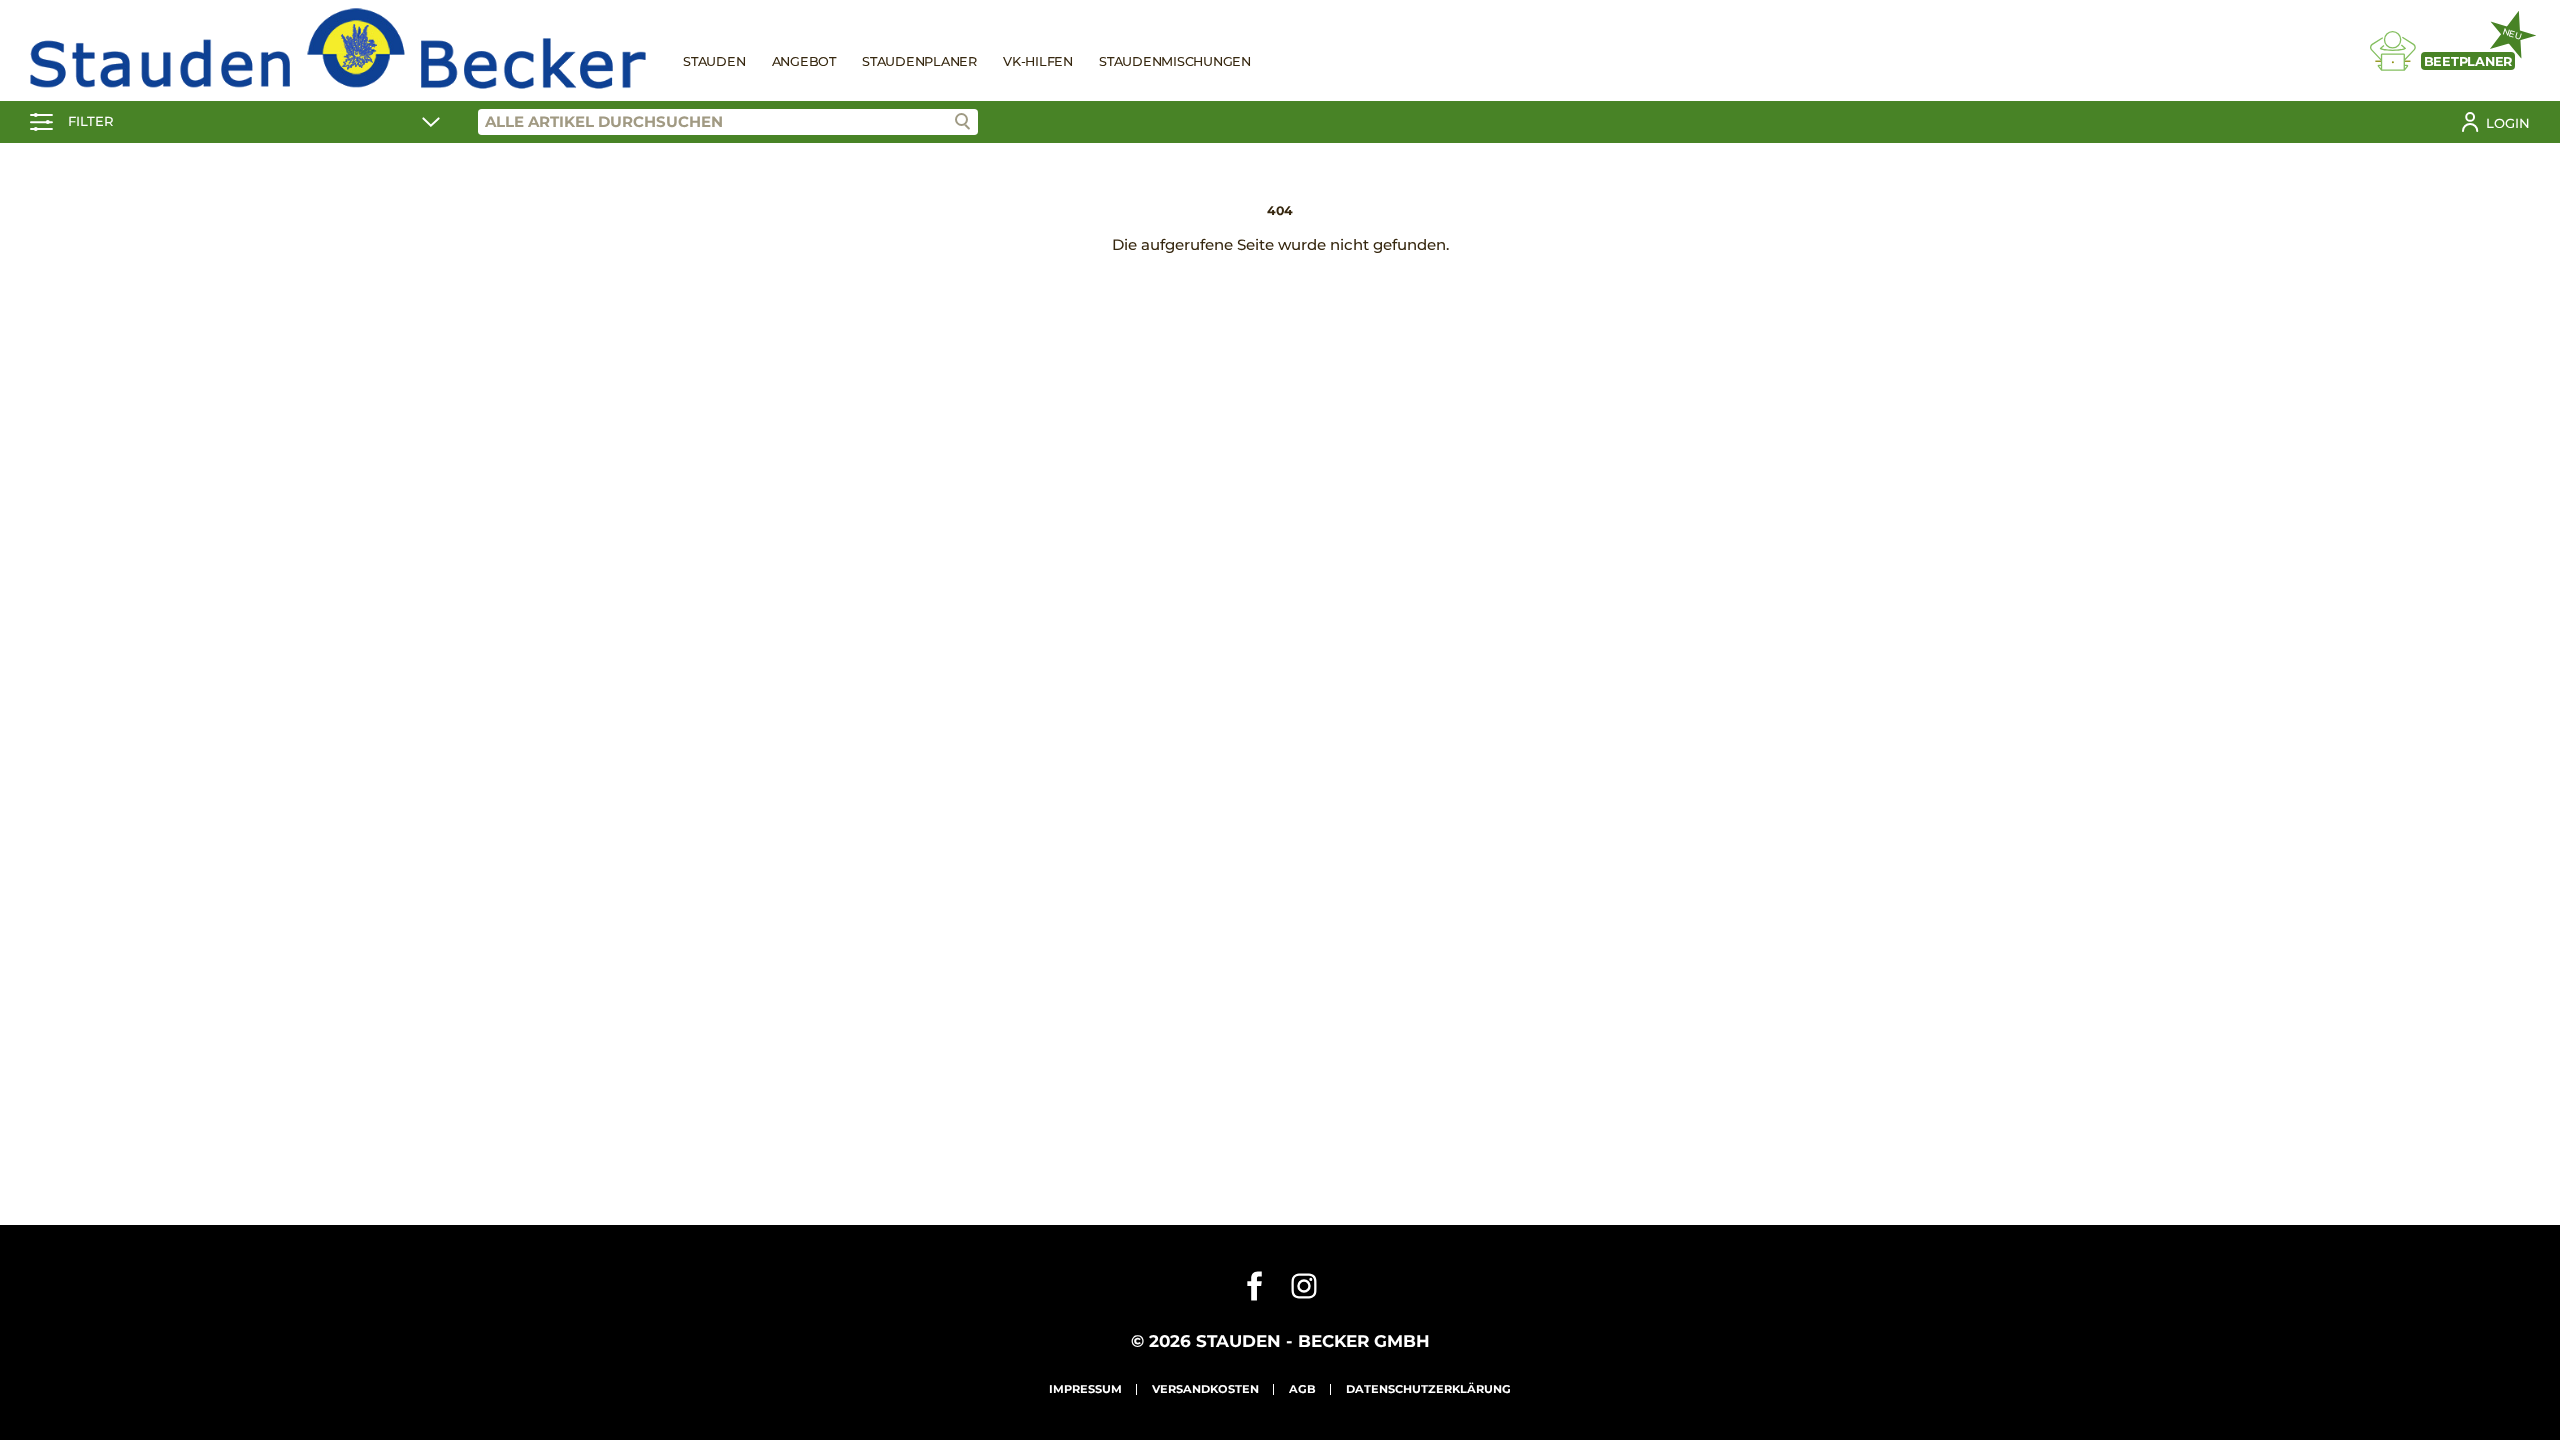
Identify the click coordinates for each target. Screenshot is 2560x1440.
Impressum (1085, 1389)
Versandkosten (1205, 1389)
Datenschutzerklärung (1428, 1389)
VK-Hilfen (1038, 61)
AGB (1302, 1389)
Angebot (804, 61)
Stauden (714, 61)
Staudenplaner (919, 61)
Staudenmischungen (1175, 61)
